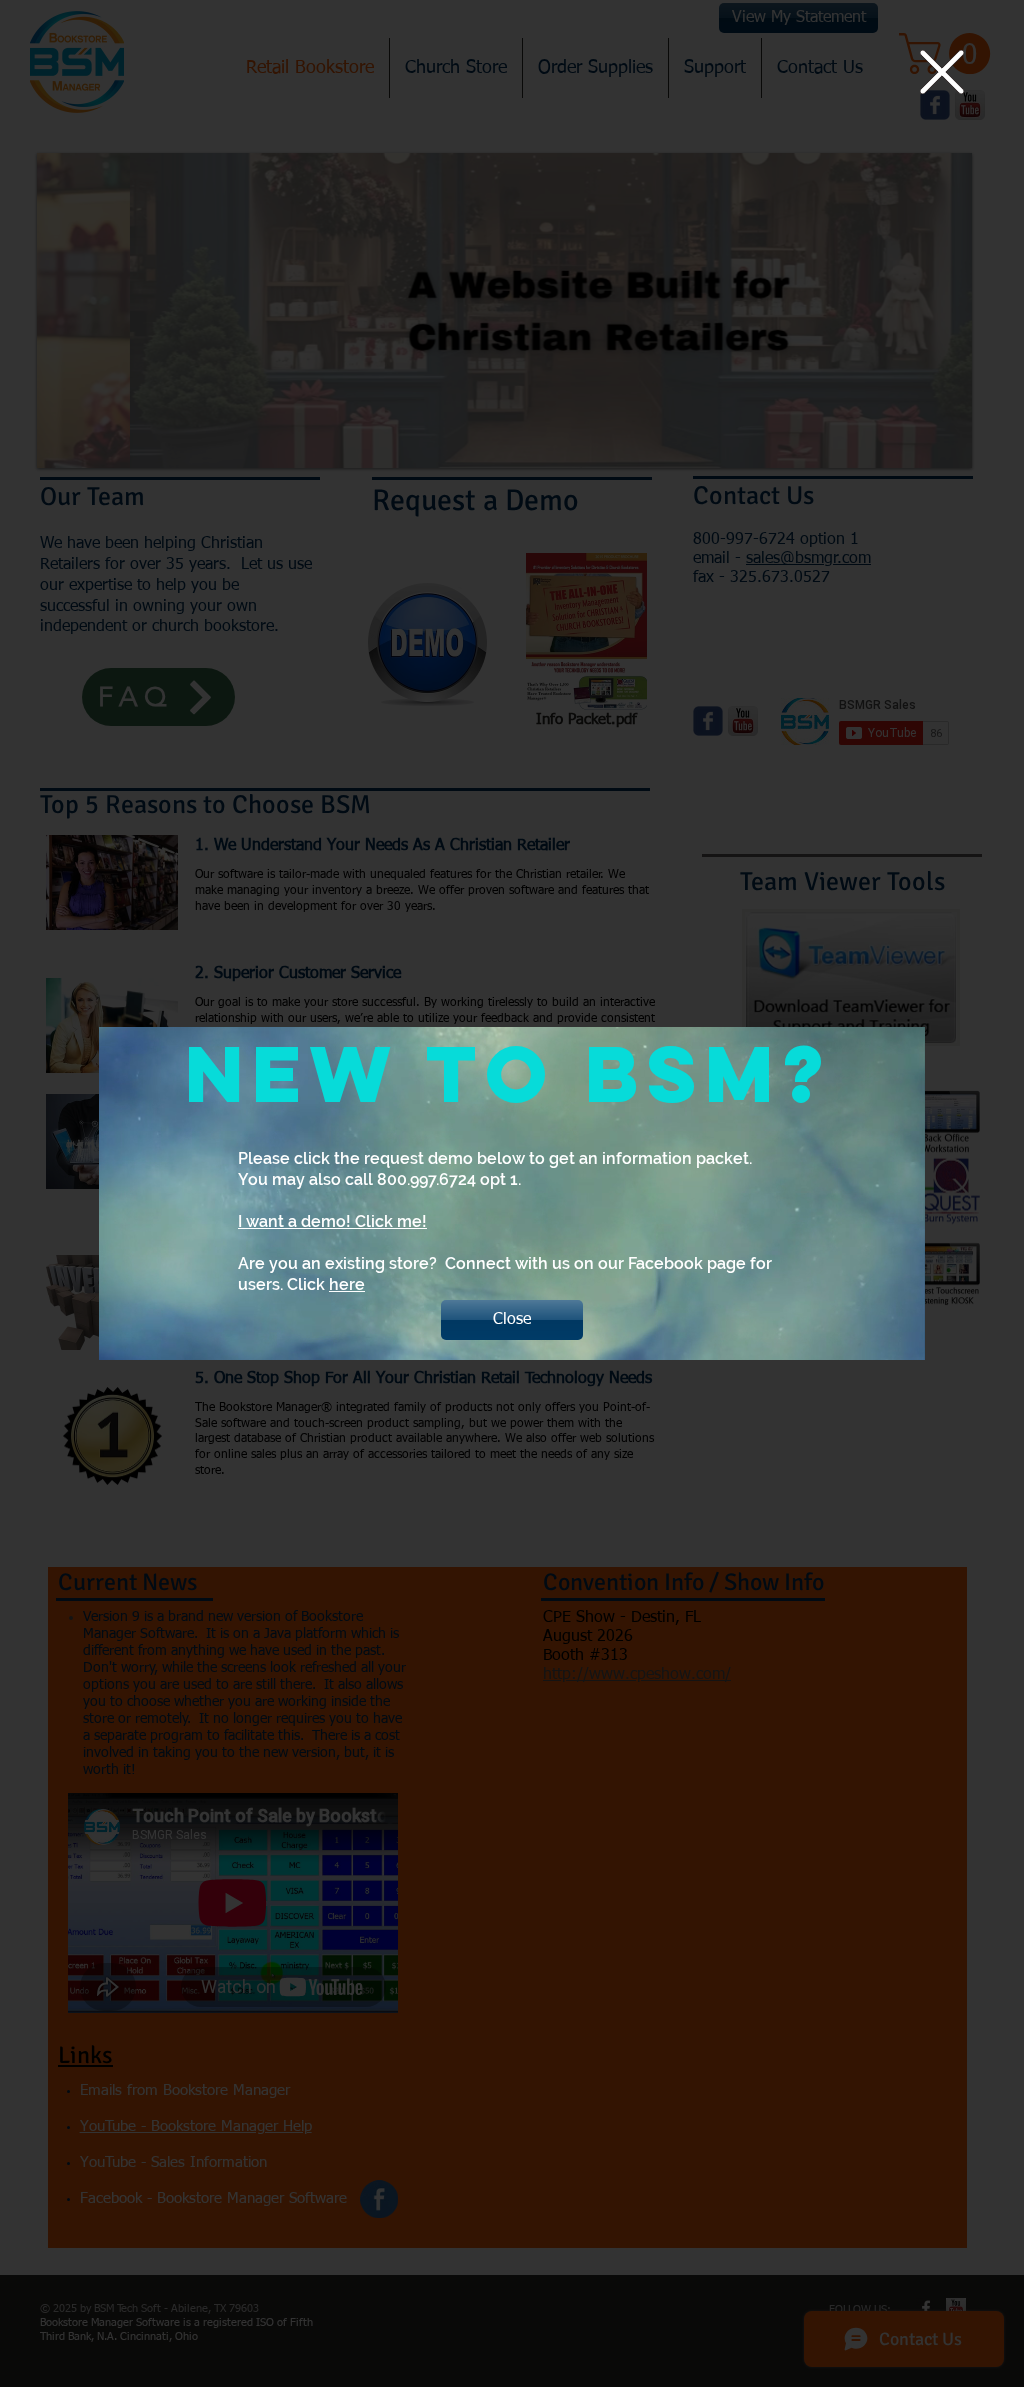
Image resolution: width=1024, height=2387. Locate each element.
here (347, 1284)
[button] (942, 72)
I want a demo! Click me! (332, 1221)
